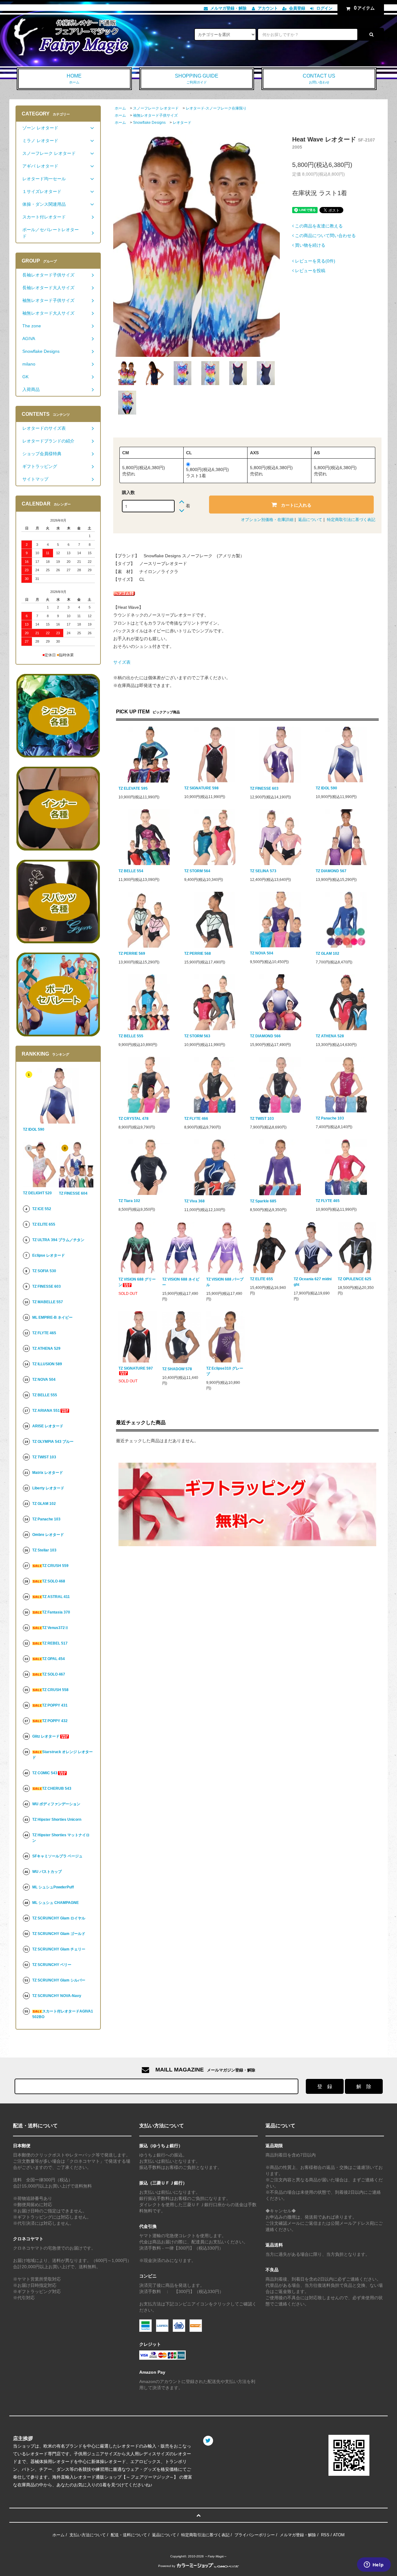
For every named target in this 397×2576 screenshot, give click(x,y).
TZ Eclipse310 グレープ (225, 1371)
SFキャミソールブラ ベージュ (57, 1856)
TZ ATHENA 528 (330, 1036)
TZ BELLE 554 (131, 871)
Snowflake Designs (149, 123)
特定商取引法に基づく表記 (351, 520)
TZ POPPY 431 (55, 1705)
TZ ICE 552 (42, 1209)
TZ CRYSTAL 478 (134, 1119)
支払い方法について (88, 2535)
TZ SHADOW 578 (177, 1369)
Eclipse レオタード (49, 1255)
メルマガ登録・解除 (228, 8)
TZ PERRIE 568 (198, 954)
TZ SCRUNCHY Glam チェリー (59, 1949)
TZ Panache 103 (330, 1118)
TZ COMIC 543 (45, 1773)
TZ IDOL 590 (326, 788)
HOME (74, 79)
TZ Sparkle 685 (263, 1201)
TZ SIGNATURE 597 (136, 1368)
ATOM (339, 2535)
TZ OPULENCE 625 (355, 1279)
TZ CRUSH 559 (55, 1566)
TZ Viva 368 (194, 1201)
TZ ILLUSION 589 (47, 1364)
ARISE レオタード (48, 1426)
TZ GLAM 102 (328, 954)
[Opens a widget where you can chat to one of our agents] (374, 2565)
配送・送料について (129, 2535)
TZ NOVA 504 (262, 953)
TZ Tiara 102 (129, 1201)
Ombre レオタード (48, 1535)
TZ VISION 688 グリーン (137, 1282)
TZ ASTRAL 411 (56, 1597)
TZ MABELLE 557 (48, 1302)
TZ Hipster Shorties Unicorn (57, 1820)
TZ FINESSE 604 (73, 1193)
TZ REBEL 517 (55, 1643)
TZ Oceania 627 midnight (313, 1282)
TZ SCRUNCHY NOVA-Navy (57, 1996)
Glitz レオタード (46, 1736)
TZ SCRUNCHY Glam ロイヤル (59, 1918)
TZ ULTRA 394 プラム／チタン (58, 1240)
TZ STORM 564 (197, 871)
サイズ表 (122, 662)
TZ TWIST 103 (262, 1119)
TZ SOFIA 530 (44, 1271)
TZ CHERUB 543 (57, 1788)
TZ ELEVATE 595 (133, 788)
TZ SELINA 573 (263, 871)
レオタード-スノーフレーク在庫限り (216, 108)
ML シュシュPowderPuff (53, 1887)
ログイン (324, 8)
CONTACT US (319, 79)
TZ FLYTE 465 (328, 1201)
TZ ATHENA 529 (46, 1349)
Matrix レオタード (48, 1473)
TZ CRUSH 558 (55, 1690)
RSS (325, 2535)
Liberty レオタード (48, 1488)
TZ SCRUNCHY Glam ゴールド (59, 1934)
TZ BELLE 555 (131, 1036)
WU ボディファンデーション (56, 1804)
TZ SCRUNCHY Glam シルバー (59, 1980)
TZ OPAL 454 (54, 1659)
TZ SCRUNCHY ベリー (52, 1965)
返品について (310, 520)
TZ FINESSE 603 (264, 788)
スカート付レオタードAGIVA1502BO (63, 2014)
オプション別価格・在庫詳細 (267, 520)
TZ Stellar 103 (44, 1550)
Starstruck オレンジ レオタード (62, 1755)
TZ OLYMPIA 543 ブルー (53, 1442)
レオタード (182, 123)
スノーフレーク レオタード (156, 108)
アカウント (268, 8)
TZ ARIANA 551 (46, 1411)
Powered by (167, 2566)
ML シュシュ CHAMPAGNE (56, 1903)
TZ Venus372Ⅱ (55, 1628)
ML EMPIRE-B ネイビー (52, 1317)
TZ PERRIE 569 (132, 954)
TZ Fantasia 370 (56, 1612)
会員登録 (297, 8)
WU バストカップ (47, 1872)
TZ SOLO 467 (54, 1674)
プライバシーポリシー (255, 2535)
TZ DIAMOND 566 (265, 1036)
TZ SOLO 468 (54, 1581)
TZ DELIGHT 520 (37, 1193)
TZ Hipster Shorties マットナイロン (61, 1838)
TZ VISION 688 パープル (225, 1282)
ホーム (120, 108)
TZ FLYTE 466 (196, 1119)
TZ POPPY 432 (55, 1721)
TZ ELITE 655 (261, 1279)
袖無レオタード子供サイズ (155, 115)
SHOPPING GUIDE (197, 79)
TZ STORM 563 (197, 1036)
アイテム (364, 8)
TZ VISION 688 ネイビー (181, 1282)
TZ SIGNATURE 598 (201, 788)
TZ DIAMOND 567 (331, 871)
